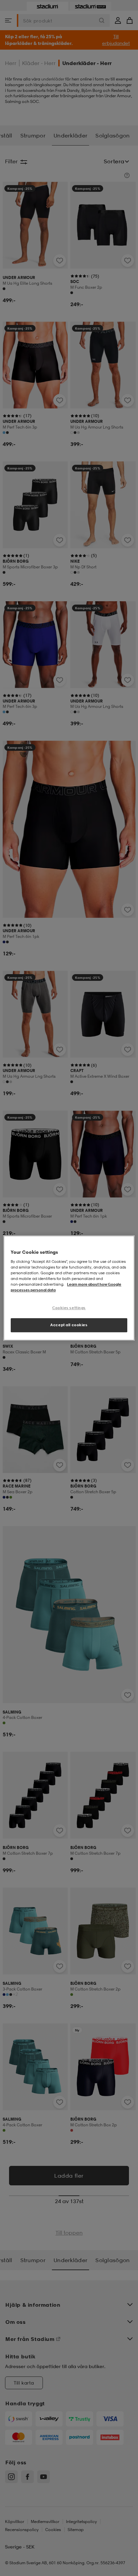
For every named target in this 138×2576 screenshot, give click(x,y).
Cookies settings (69, 1308)
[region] (69, 1288)
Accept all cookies (69, 1325)
